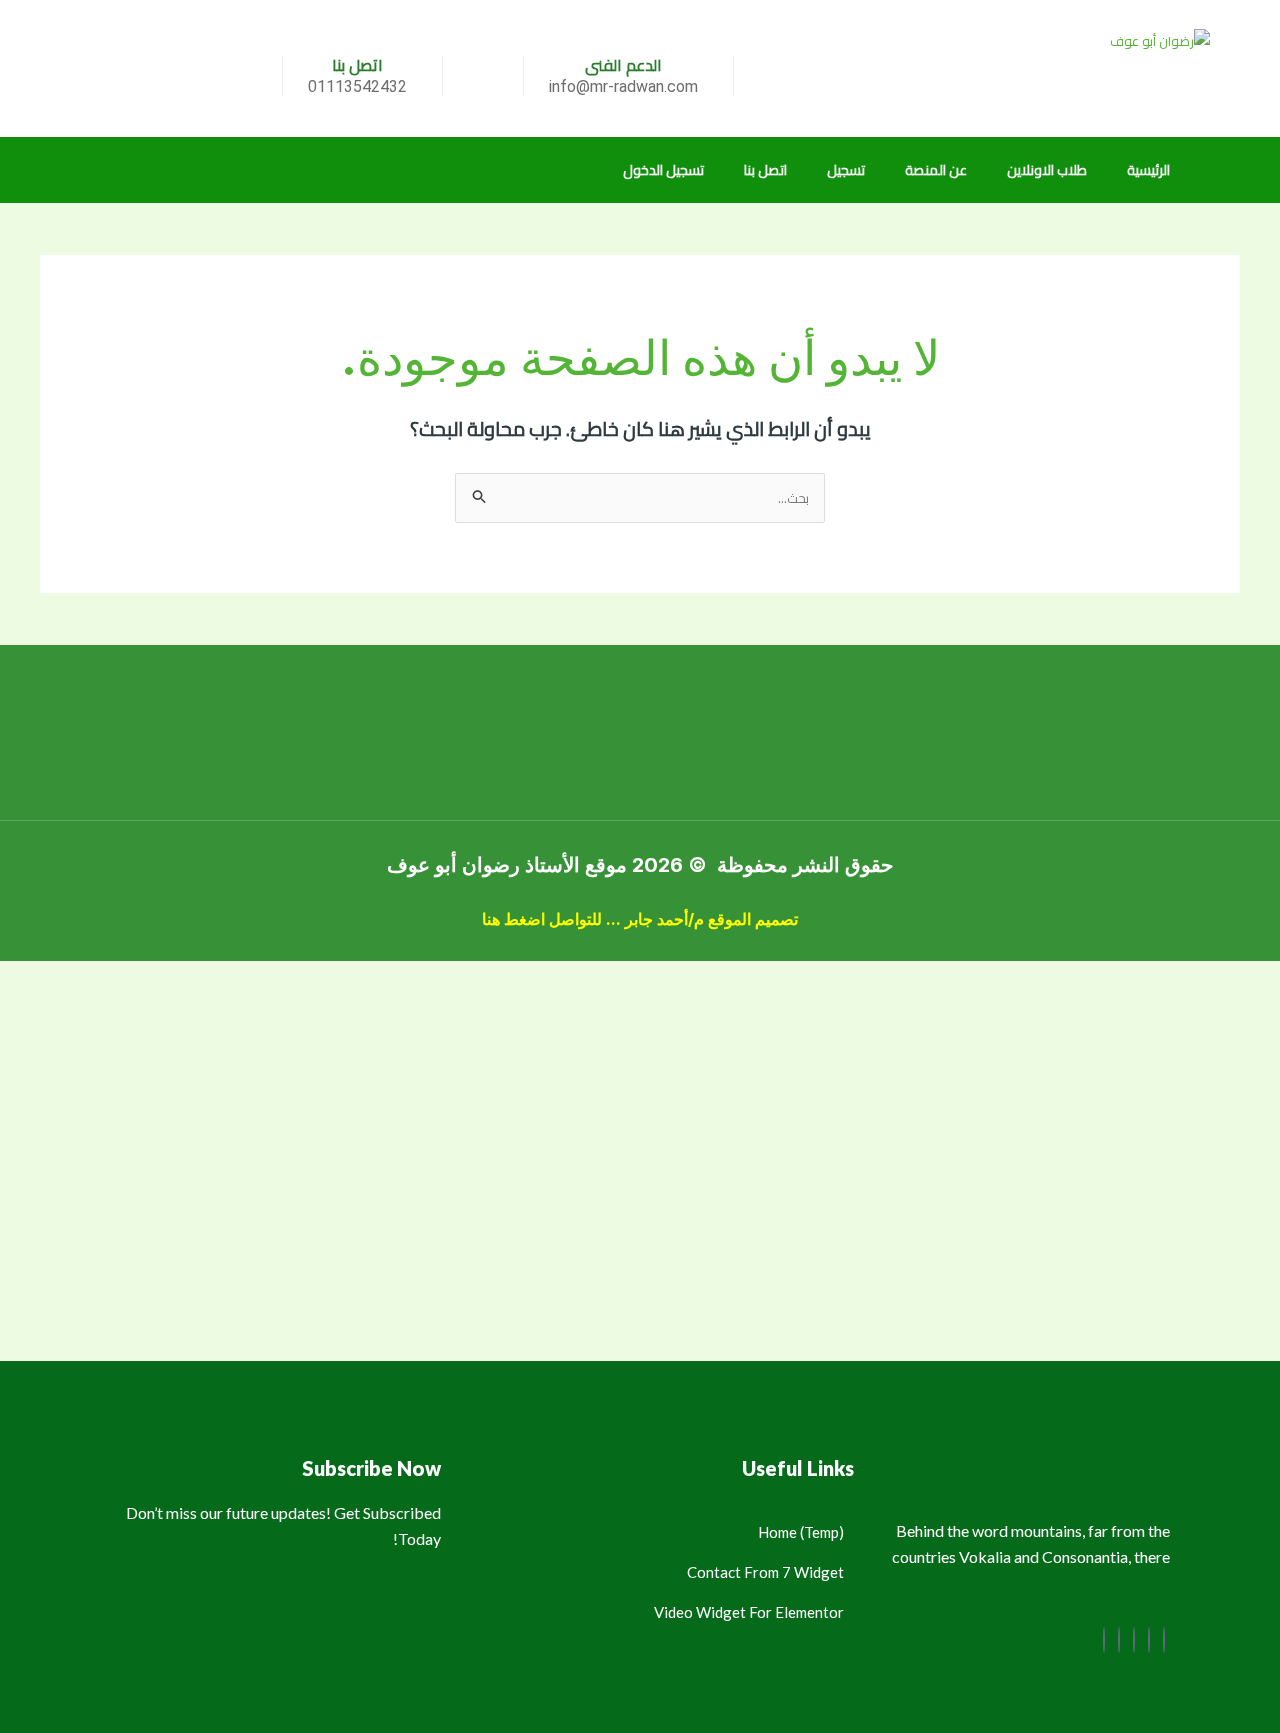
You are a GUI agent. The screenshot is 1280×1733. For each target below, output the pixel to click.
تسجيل (846, 170)
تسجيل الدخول (663, 170)
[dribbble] (1119, 1640)
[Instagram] (1104, 1640)
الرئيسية (1148, 170)
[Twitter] (1149, 1640)
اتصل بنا (765, 170)
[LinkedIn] (1134, 1640)
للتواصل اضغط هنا (542, 919)
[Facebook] (1164, 1640)
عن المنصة (936, 170)
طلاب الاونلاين (1047, 170)
